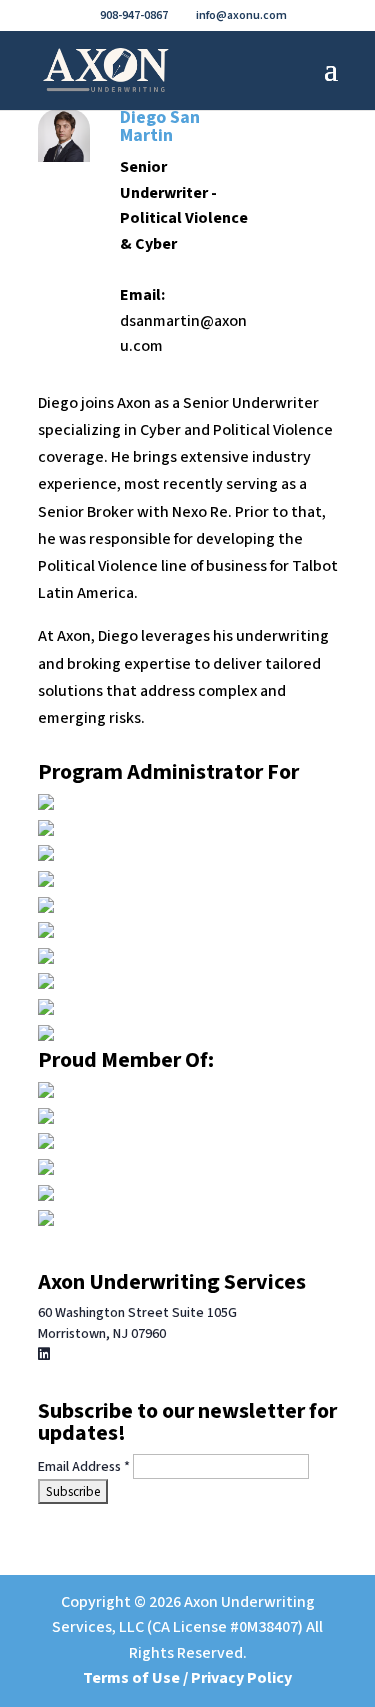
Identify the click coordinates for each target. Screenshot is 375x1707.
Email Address (84, 1467)
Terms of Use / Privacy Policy (187, 1678)
